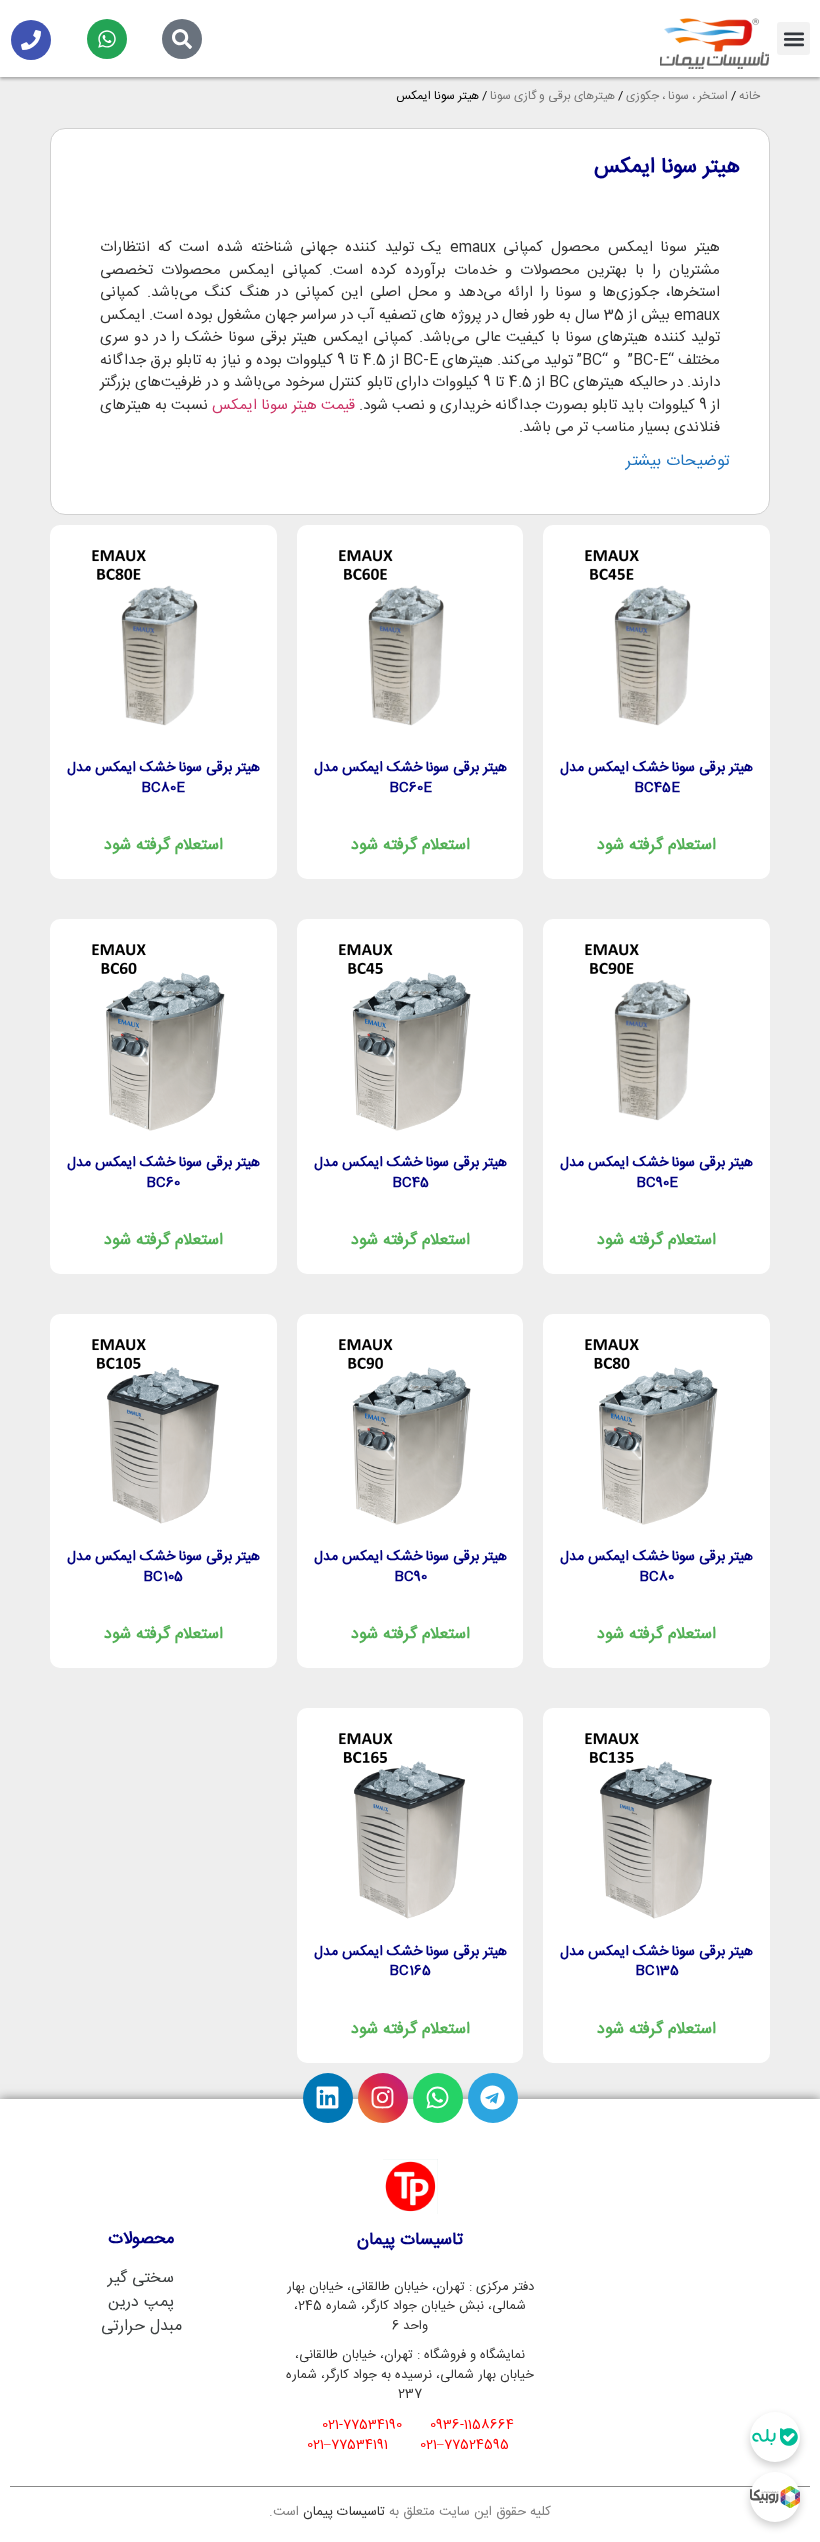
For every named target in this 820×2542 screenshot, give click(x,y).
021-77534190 (362, 2425)
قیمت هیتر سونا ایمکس (283, 405)
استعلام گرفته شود (656, 845)
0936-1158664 (472, 2425)
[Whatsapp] (107, 39)
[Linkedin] (328, 2098)
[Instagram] (383, 2098)
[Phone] (31, 40)
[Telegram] (493, 2098)
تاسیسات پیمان (344, 2512)
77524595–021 (464, 2445)
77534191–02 (347, 2445)
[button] (793, 38)
